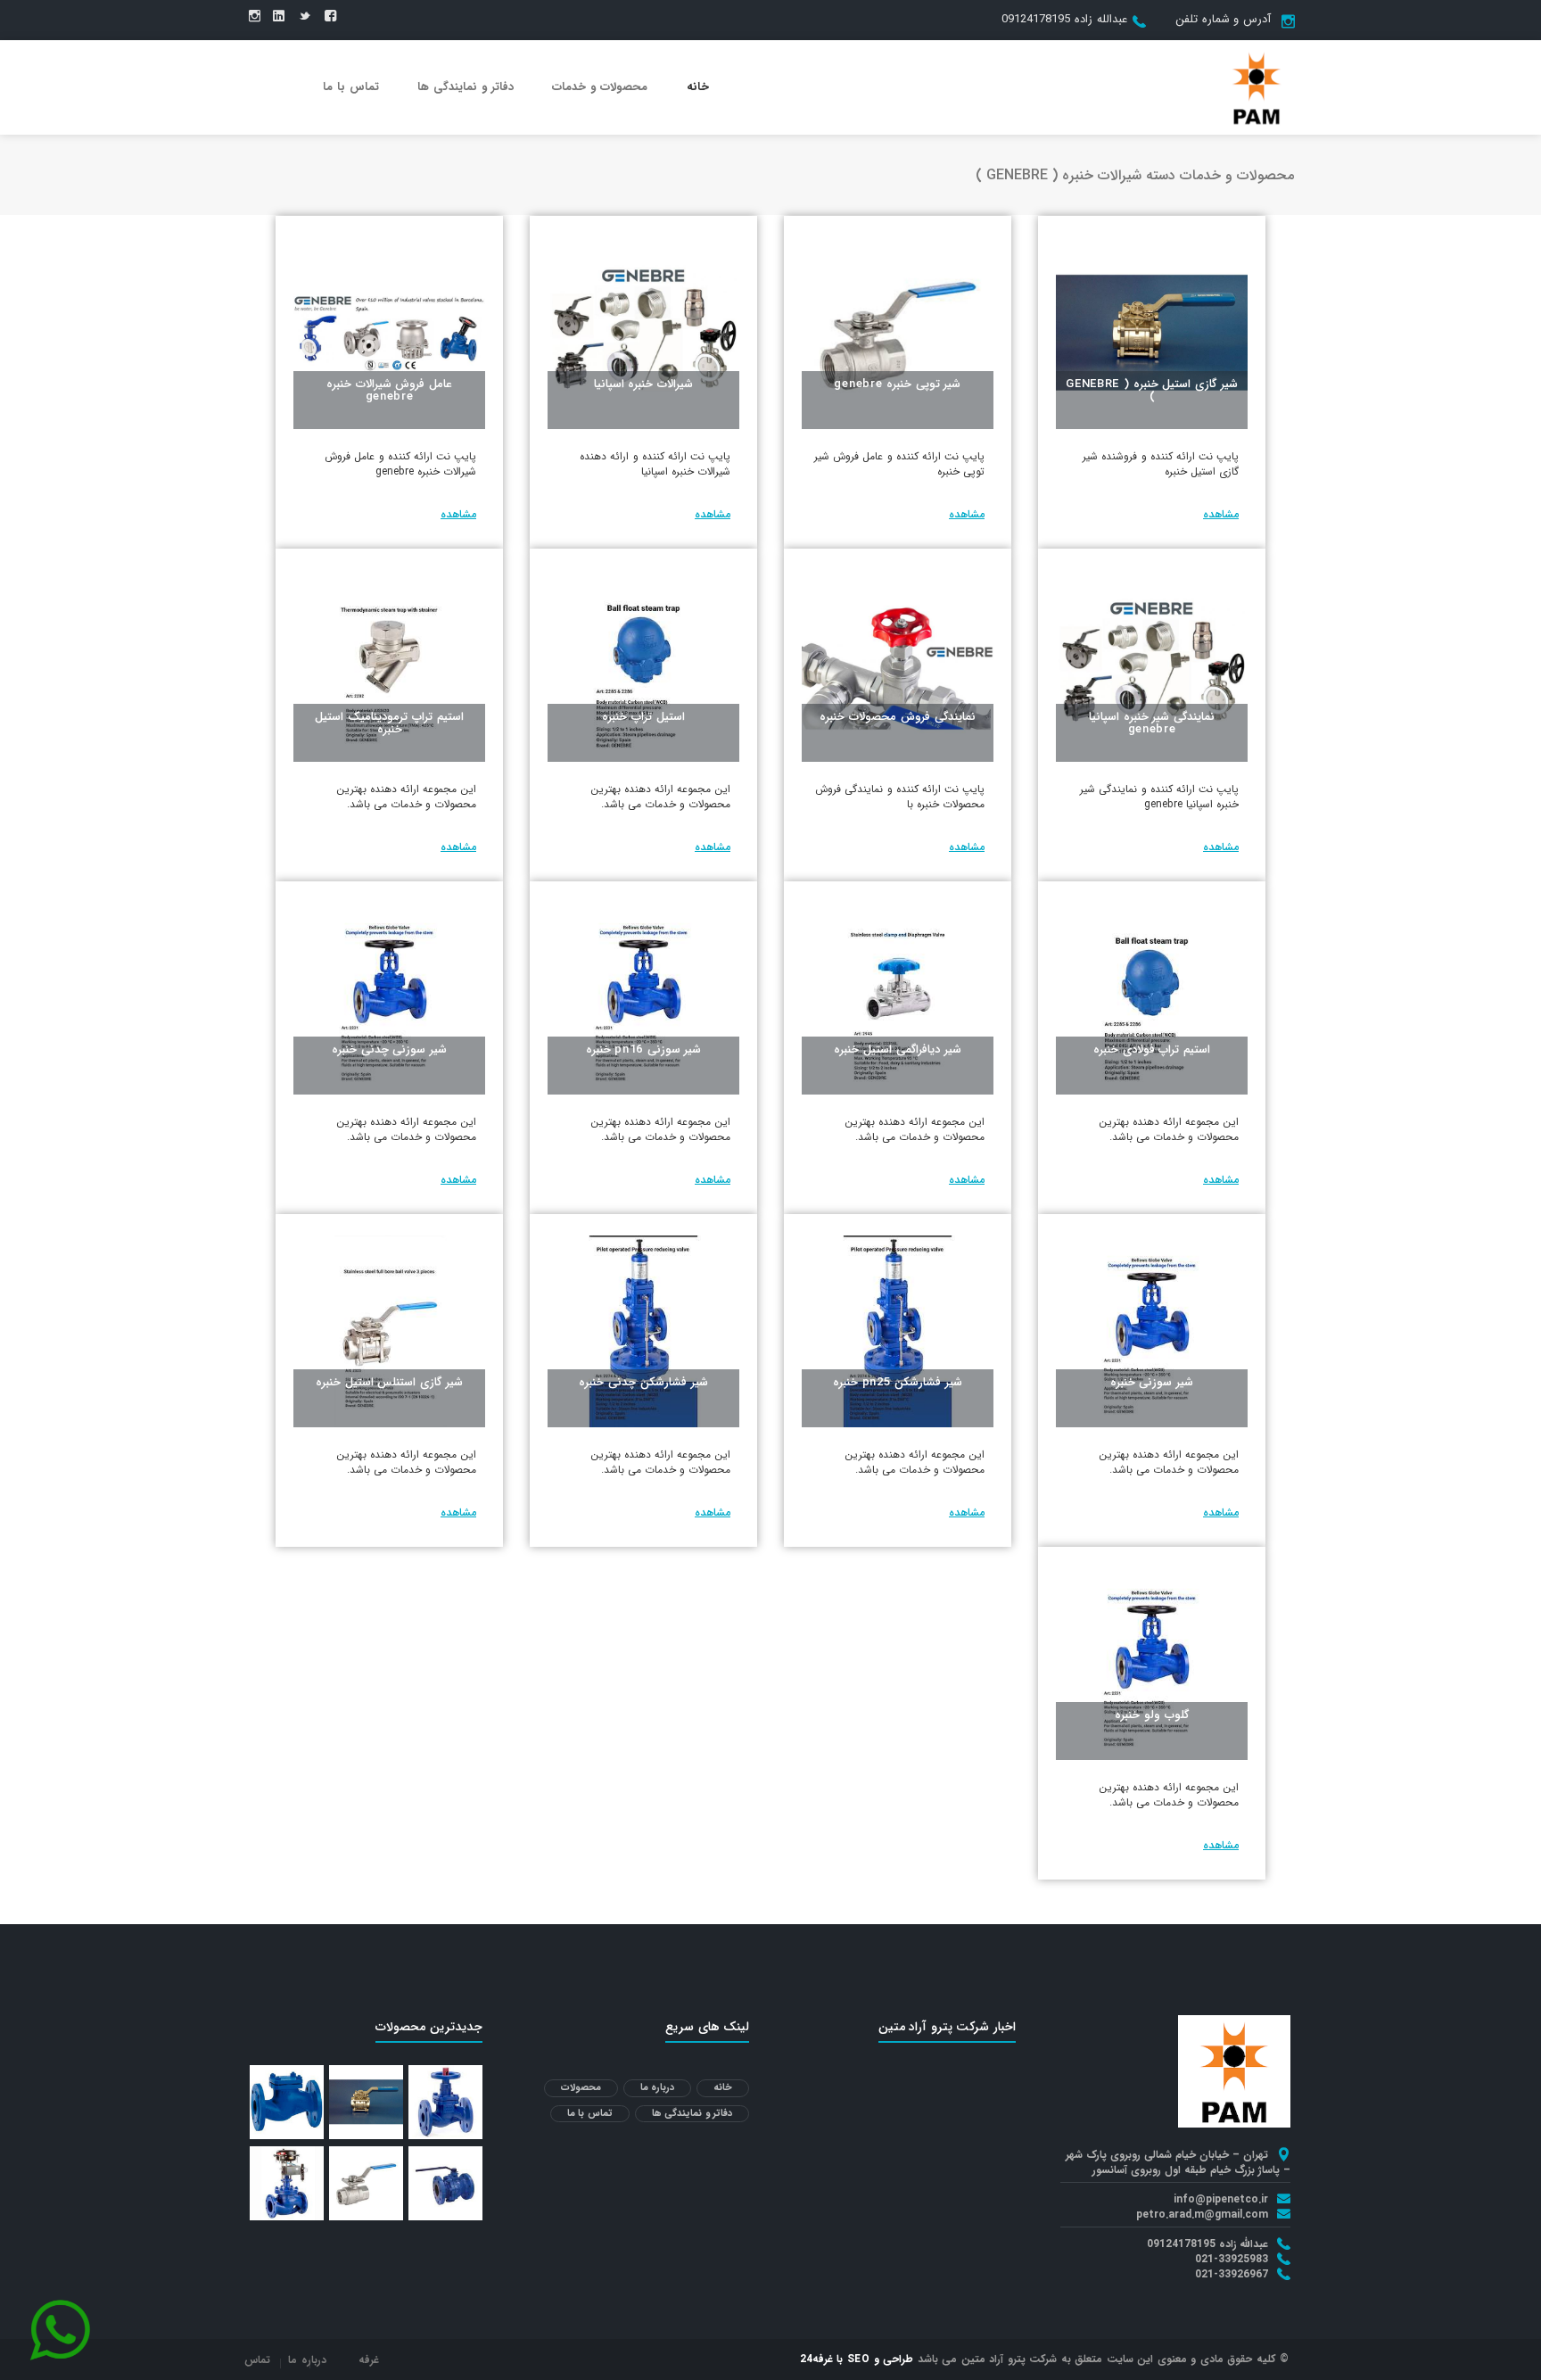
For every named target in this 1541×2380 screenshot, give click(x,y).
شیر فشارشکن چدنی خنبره (643, 1382)
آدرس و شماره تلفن (1223, 19)
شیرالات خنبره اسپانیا (643, 384)
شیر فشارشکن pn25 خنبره (898, 1382)
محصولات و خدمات (600, 87)
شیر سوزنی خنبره (1152, 1382)
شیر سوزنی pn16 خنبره (644, 1050)
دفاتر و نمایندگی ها (466, 87)
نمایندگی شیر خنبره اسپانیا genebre (1152, 723)
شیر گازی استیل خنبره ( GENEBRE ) (1151, 390)
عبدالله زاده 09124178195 (1064, 19)
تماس (257, 2360)
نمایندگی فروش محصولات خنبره (897, 717)
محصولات (581, 2088)
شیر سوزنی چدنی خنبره (389, 1050)
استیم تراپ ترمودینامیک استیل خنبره (389, 723)
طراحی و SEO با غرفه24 (857, 2359)
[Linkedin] (279, 17)
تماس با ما (351, 87)
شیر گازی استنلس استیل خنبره (389, 1382)
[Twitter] (305, 17)
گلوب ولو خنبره (1151, 1715)
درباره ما (658, 2088)
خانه (698, 87)
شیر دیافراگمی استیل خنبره (897, 1050)
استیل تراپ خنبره (643, 717)
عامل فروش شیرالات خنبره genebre (389, 390)
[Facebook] (330, 17)
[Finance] (1257, 87)
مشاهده (1221, 514)
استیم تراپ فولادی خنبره (1152, 1050)
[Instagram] (255, 17)
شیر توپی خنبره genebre (897, 384)
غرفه (369, 2360)
